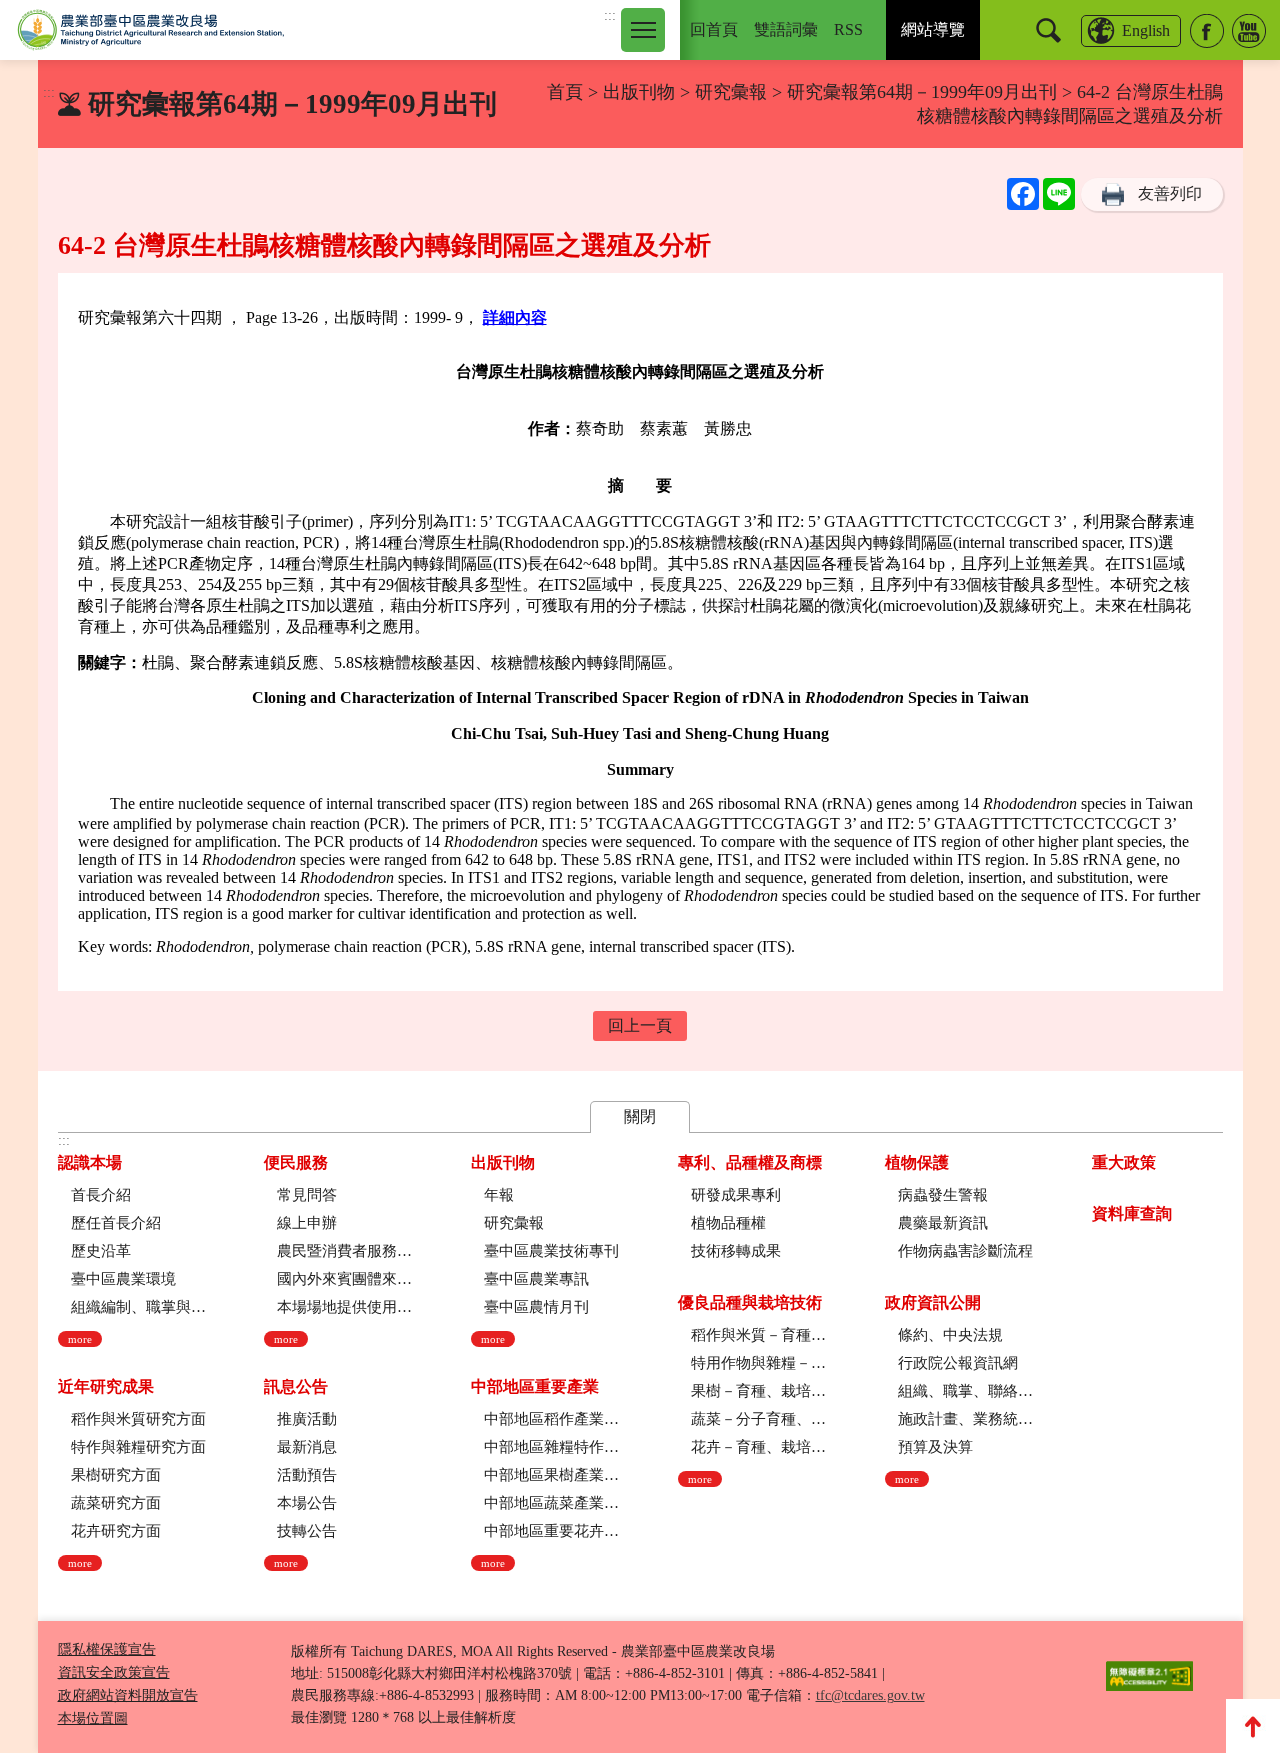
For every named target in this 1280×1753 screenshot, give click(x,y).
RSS (848, 29)
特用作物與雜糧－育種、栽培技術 (758, 1363)
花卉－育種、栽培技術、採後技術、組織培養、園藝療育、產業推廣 (758, 1447)
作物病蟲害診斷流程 (965, 1251)
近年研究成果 (106, 1386)
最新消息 (307, 1447)
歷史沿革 (101, 1251)
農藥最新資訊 (943, 1223)
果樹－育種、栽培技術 (758, 1391)
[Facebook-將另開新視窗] (1207, 31)
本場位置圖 (93, 1718)
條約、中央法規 (950, 1335)
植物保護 (917, 1162)
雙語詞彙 (786, 29)
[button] (643, 30)
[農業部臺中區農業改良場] (151, 30)
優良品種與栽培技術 (750, 1302)
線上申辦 (307, 1223)
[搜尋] (1048, 30)
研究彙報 (733, 92)
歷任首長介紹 (116, 1223)
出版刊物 (639, 92)
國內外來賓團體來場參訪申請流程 (344, 1279)
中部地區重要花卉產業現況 (551, 1531)
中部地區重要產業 (535, 1386)
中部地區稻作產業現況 (551, 1419)
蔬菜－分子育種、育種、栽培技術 (758, 1419)
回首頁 (714, 29)
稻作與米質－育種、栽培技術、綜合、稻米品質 (758, 1335)
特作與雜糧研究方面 (138, 1447)
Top (1253, 1726)
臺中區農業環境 (123, 1279)
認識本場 (90, 1162)
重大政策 (1124, 1162)
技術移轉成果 (736, 1251)
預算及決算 (935, 1447)
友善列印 (1170, 193)
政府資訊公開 (933, 1302)
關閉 (640, 1116)
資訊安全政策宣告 (114, 1672)
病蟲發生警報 (943, 1195)
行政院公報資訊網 (958, 1363)
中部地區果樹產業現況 (551, 1475)
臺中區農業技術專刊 (551, 1251)
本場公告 (307, 1503)
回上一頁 (640, 1025)
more (80, 1339)
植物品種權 (728, 1223)
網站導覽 (933, 29)
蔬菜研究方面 (116, 1503)
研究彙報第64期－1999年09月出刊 (922, 92)
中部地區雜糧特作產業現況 (551, 1447)
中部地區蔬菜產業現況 (551, 1503)
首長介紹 (101, 1195)
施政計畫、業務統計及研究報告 (965, 1419)
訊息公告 (296, 1386)
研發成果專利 (736, 1195)
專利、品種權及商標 (750, 1162)
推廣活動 (307, 1419)
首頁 (565, 92)
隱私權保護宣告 (107, 1649)
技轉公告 (307, 1531)
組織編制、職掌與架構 (138, 1307)
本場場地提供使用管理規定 (344, 1307)
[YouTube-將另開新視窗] (1249, 31)
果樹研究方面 (116, 1475)
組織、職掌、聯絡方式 (965, 1391)
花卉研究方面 (116, 1531)
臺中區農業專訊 (536, 1279)
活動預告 (307, 1475)
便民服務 (296, 1162)
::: (610, 15)
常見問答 (307, 1195)
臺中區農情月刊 (536, 1307)
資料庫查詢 (1132, 1213)
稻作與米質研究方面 (138, 1419)
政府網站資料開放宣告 (128, 1695)
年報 (499, 1195)
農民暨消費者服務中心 (344, 1251)
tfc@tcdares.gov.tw (870, 1695)
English (1146, 30)
